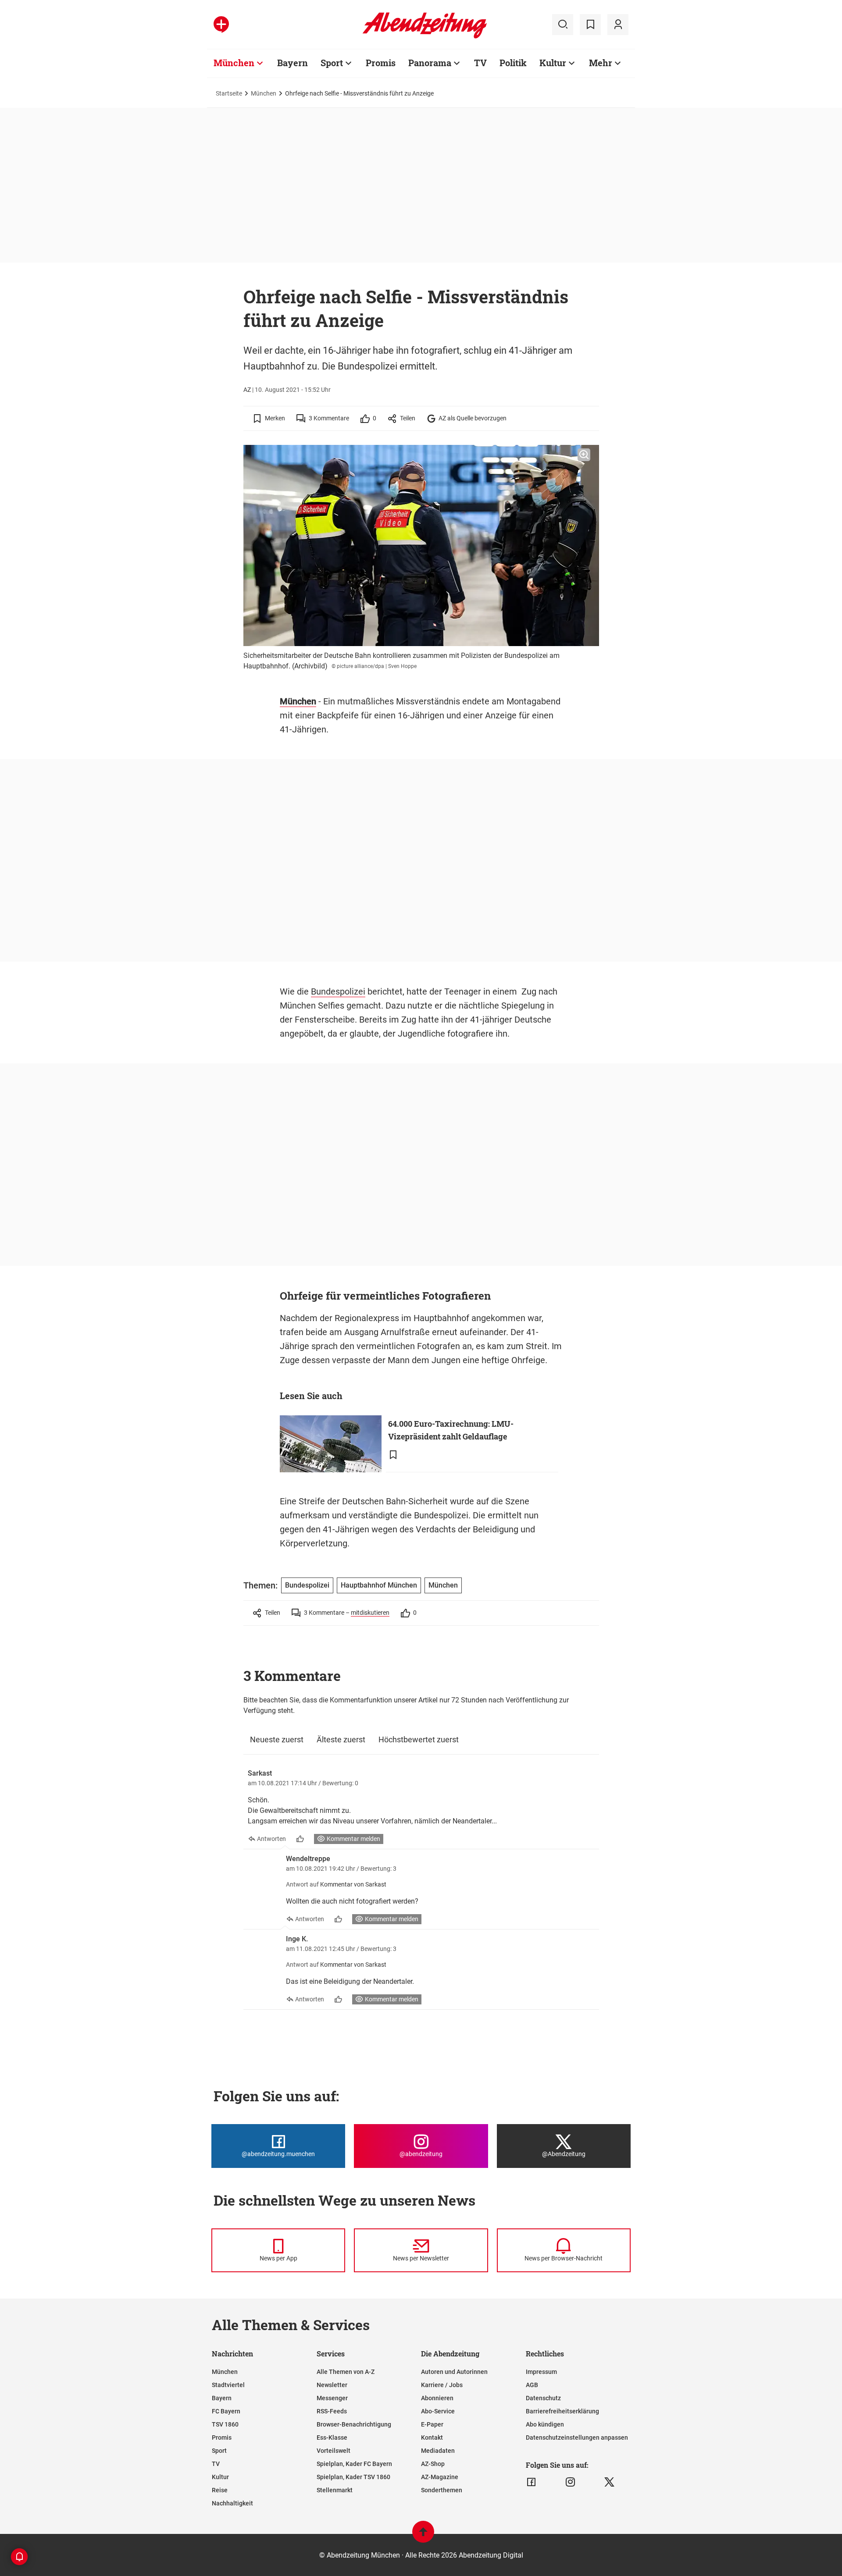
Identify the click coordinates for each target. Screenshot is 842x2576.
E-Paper (432, 2424)
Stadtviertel (228, 2385)
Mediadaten (438, 2451)
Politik (513, 63)
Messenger (332, 2398)
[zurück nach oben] (423, 2536)
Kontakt (432, 2437)
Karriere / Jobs (442, 2385)
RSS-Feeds (332, 2411)
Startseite (229, 93)
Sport (332, 63)
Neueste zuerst (277, 1739)
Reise (220, 2490)
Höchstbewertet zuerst (419, 1739)
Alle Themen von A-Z (346, 2372)
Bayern (293, 63)
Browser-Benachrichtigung (354, 2424)
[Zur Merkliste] (590, 25)
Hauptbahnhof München (379, 1585)
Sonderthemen (442, 2490)
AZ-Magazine (440, 2477)
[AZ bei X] (609, 2482)
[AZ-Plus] (221, 25)
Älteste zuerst (341, 1739)
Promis (381, 63)
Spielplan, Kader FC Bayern (354, 2464)
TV (480, 63)
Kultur (553, 63)
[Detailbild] (584, 455)
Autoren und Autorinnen (454, 2372)
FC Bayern (226, 2411)
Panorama (430, 63)
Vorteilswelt (334, 2451)
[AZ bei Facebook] (531, 2482)
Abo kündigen (545, 2424)
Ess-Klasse (332, 2437)
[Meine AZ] (618, 25)
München (234, 63)
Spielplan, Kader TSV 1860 (353, 2477)
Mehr (601, 63)
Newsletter (332, 2385)
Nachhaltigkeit (232, 2503)
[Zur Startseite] (425, 37)
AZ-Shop (433, 2464)
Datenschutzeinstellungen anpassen (577, 2437)
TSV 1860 (225, 2424)
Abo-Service (438, 2411)
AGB (532, 2385)
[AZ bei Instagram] (570, 2482)
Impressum (541, 2372)
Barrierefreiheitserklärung (562, 2411)
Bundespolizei (338, 991)
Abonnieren (437, 2398)
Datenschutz (543, 2398)
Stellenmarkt (335, 2490)
